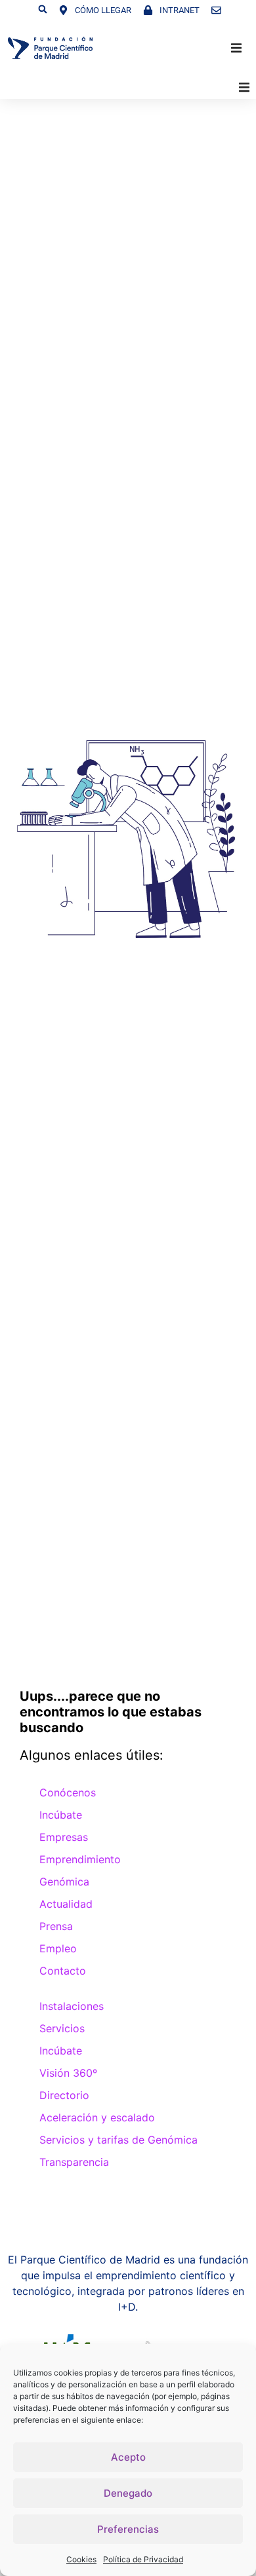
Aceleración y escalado (97, 2117)
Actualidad (66, 1904)
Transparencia (74, 2162)
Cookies (81, 2559)
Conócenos (68, 1792)
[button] (43, 9)
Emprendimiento (80, 1859)
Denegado (128, 2493)
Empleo (58, 1948)
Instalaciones (72, 2006)
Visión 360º (68, 2073)
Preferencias (128, 2529)
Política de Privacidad (143, 2559)
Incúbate (61, 1815)
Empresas (64, 1837)
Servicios (62, 2028)
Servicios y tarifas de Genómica (118, 2140)
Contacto (63, 1971)
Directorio (64, 2095)
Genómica (64, 1882)
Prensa (56, 1926)
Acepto (128, 2457)
